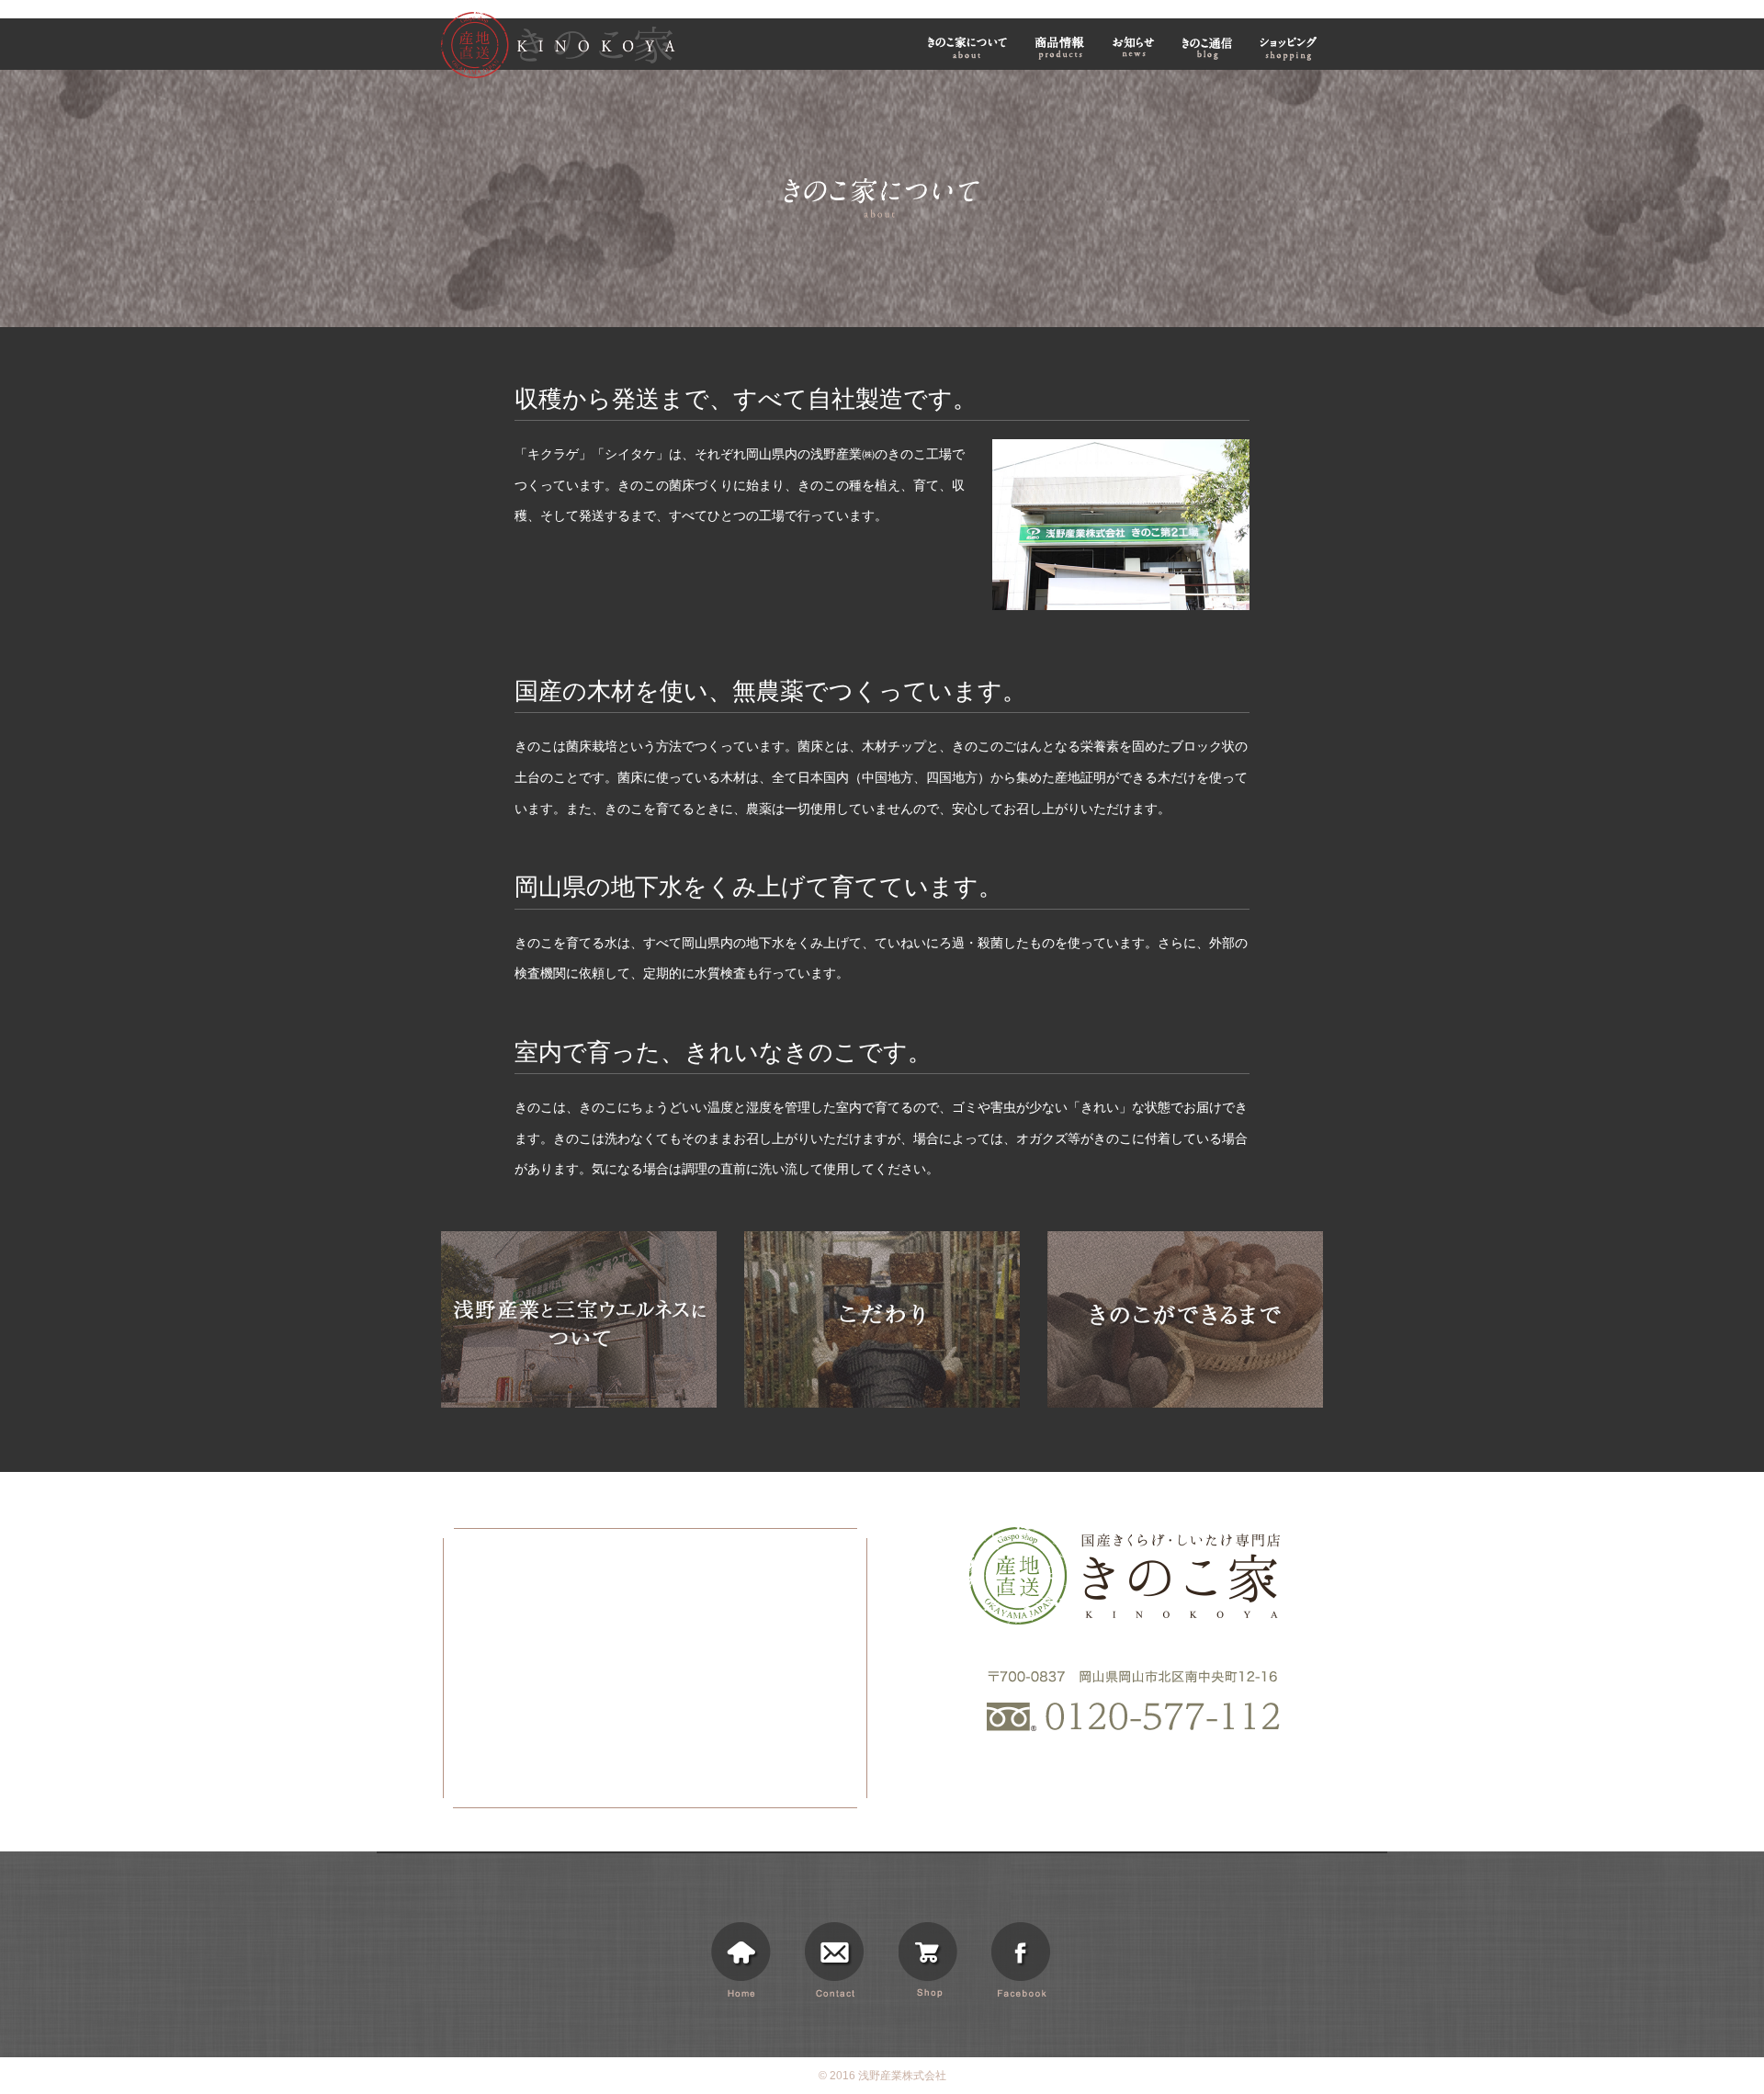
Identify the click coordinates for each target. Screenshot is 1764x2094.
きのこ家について (967, 47)
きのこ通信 (1207, 47)
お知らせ (1134, 47)
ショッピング (1291, 47)
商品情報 (1060, 47)
